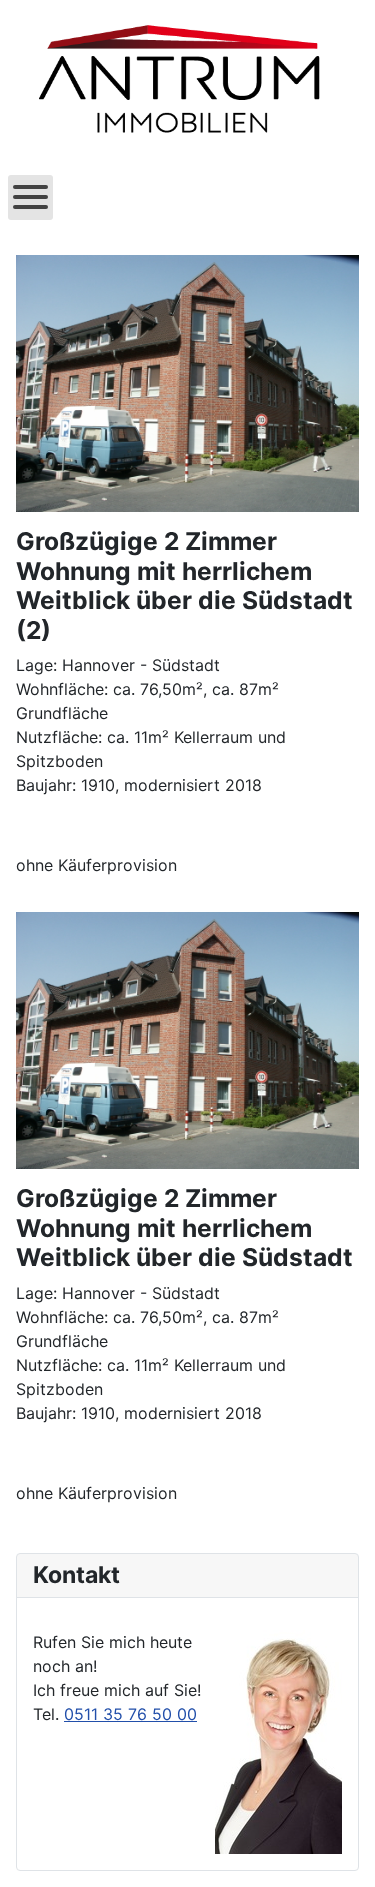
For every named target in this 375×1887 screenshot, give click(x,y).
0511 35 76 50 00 (130, 1714)
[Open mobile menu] (30, 197)
